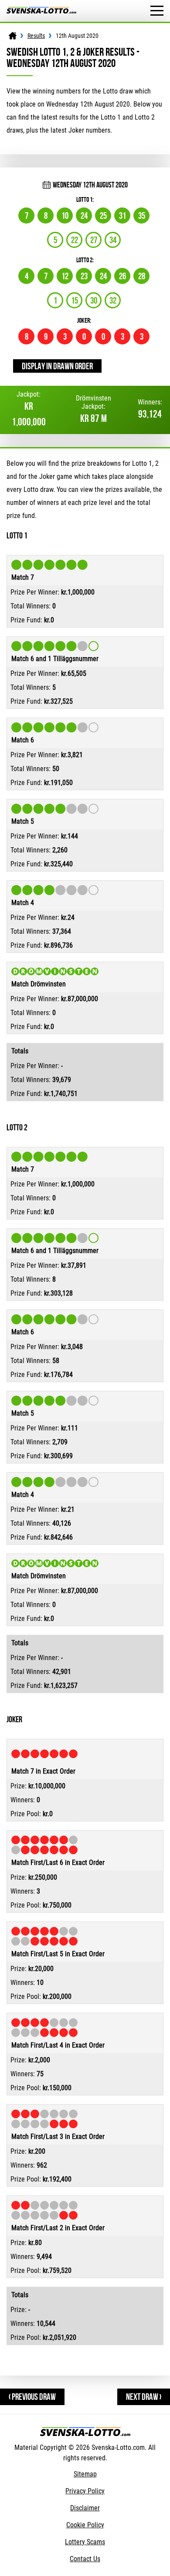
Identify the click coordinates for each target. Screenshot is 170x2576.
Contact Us (85, 2559)
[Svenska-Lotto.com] (41, 11)
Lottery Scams (85, 2542)
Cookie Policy (85, 2525)
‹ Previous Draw (32, 2397)
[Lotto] (13, 36)
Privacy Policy (85, 2491)
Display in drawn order (57, 366)
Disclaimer (85, 2508)
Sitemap (85, 2474)
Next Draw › (144, 2397)
